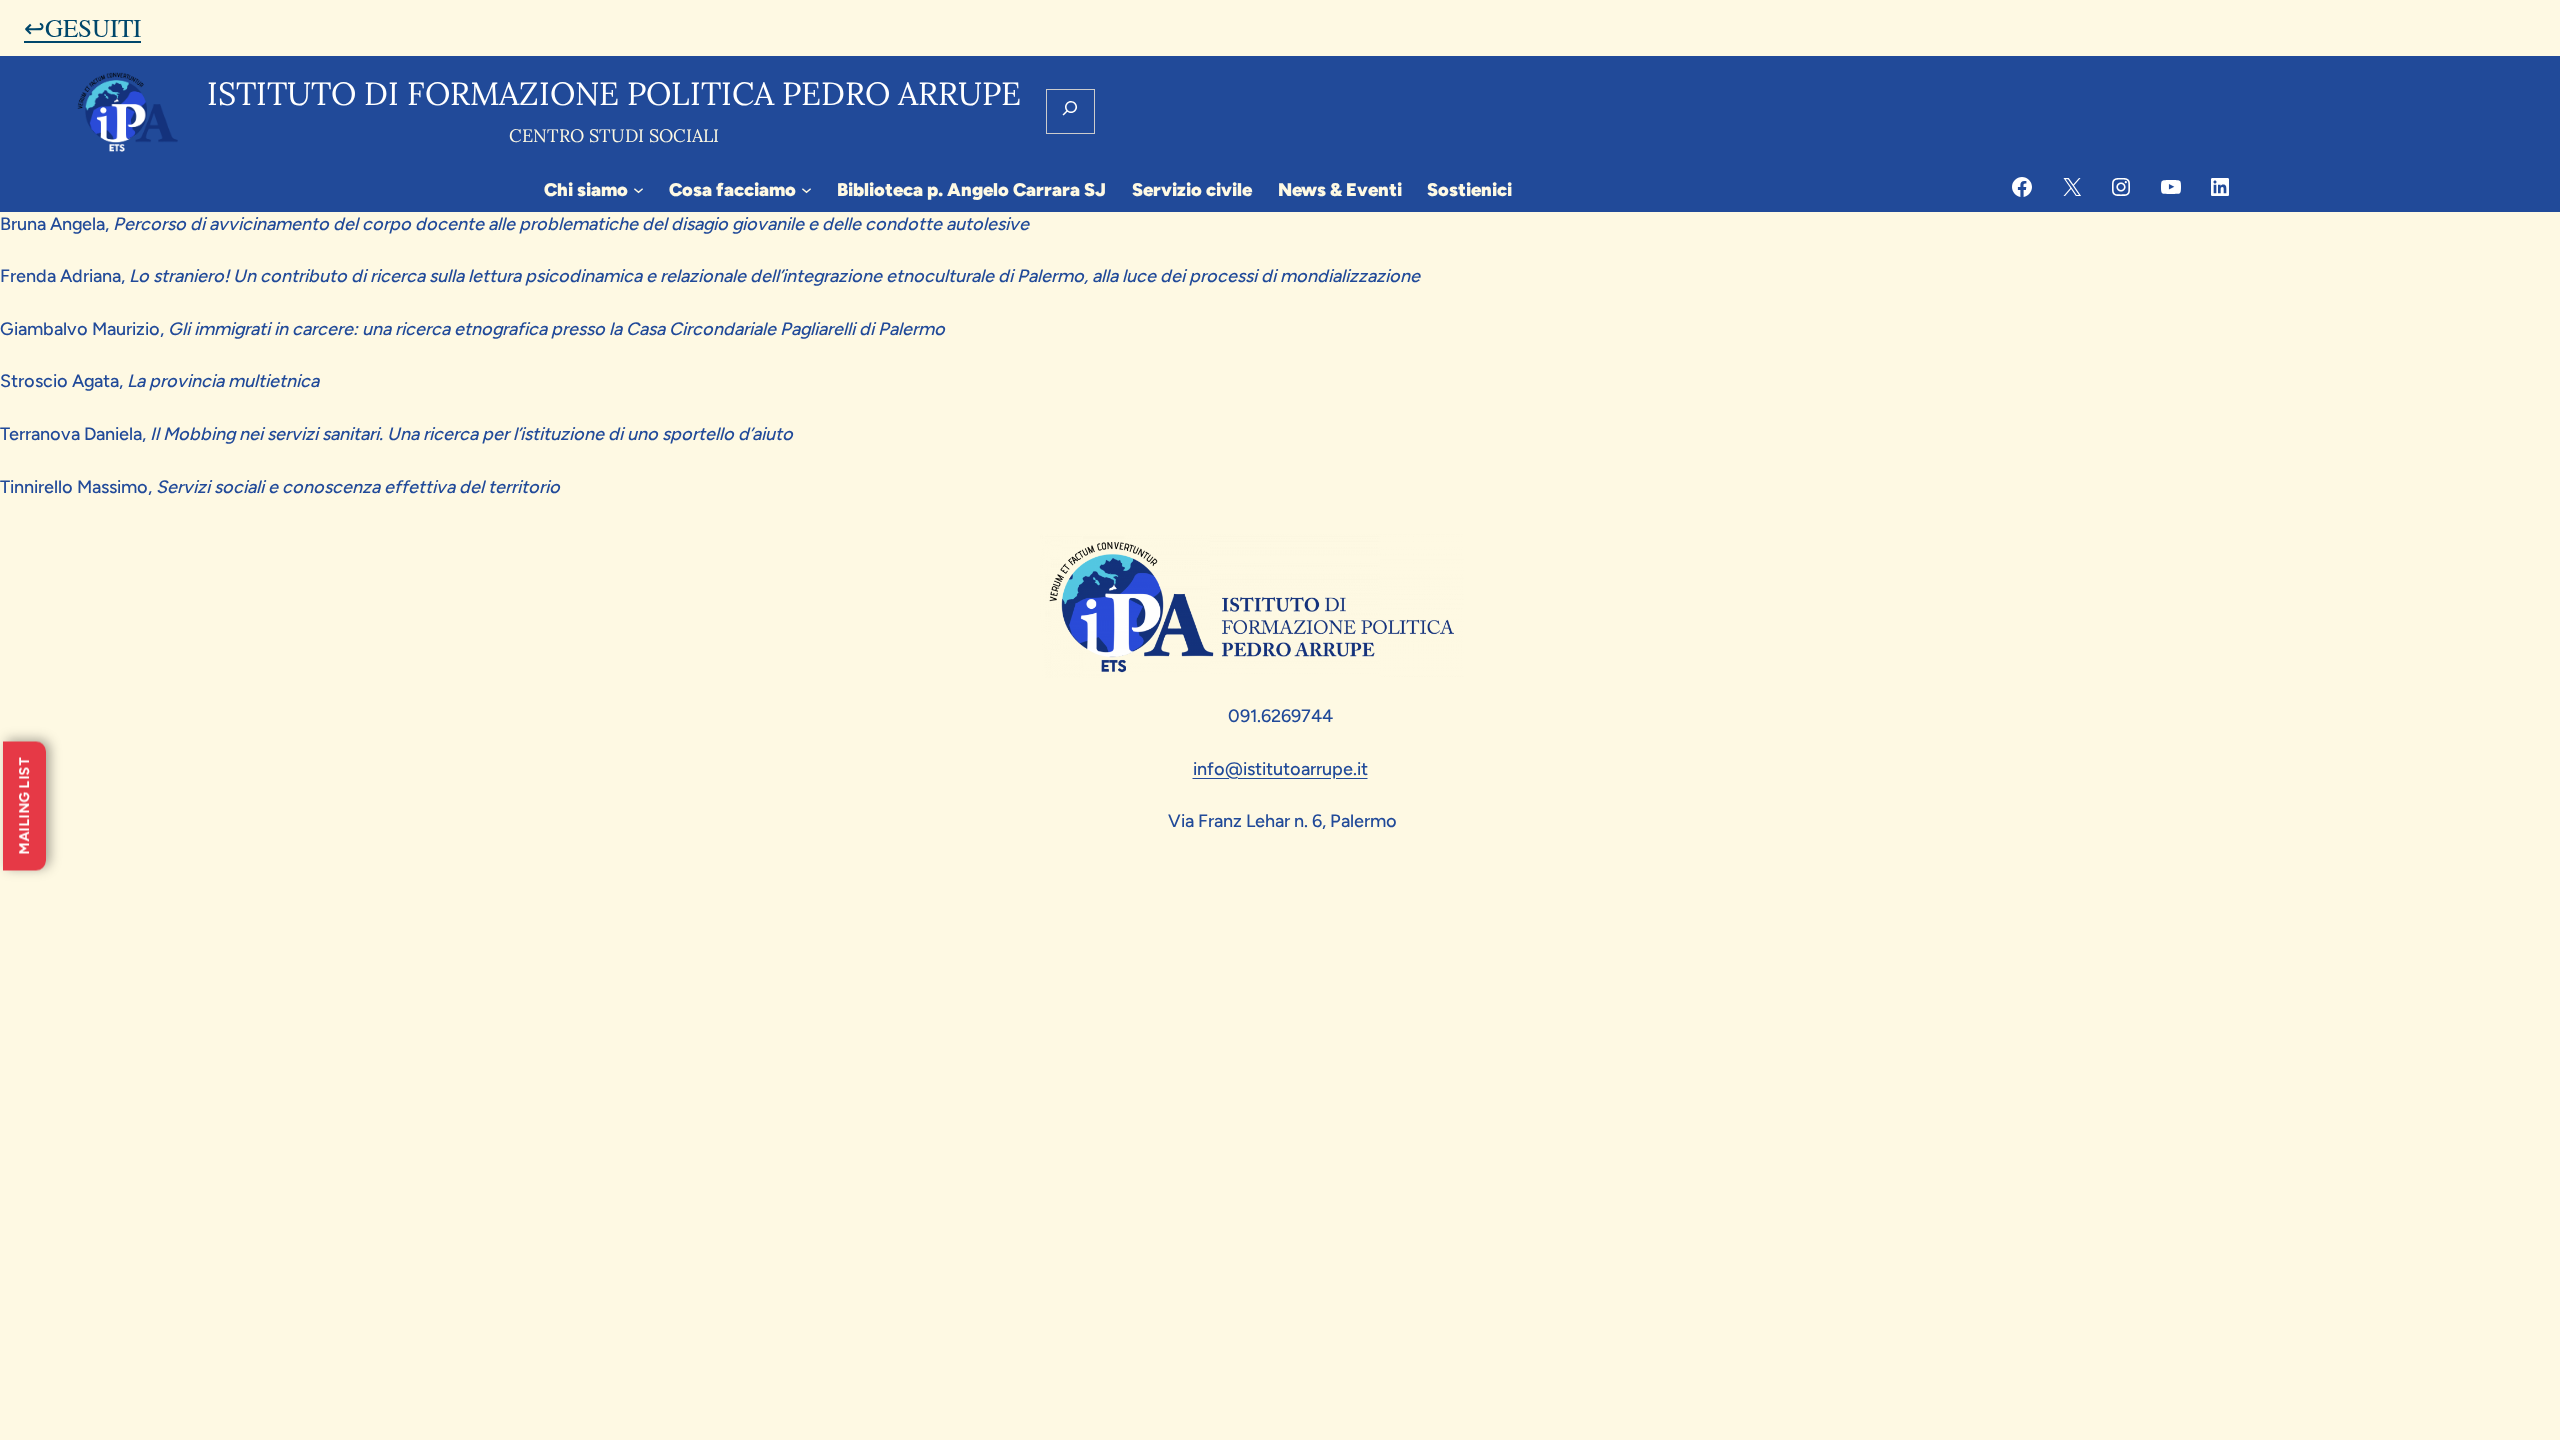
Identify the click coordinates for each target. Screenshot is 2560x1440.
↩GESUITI (82, 27)
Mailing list (24, 806)
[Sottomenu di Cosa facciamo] (806, 189)
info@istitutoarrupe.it (1280, 769)
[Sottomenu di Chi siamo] (638, 189)
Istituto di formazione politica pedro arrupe (614, 93)
